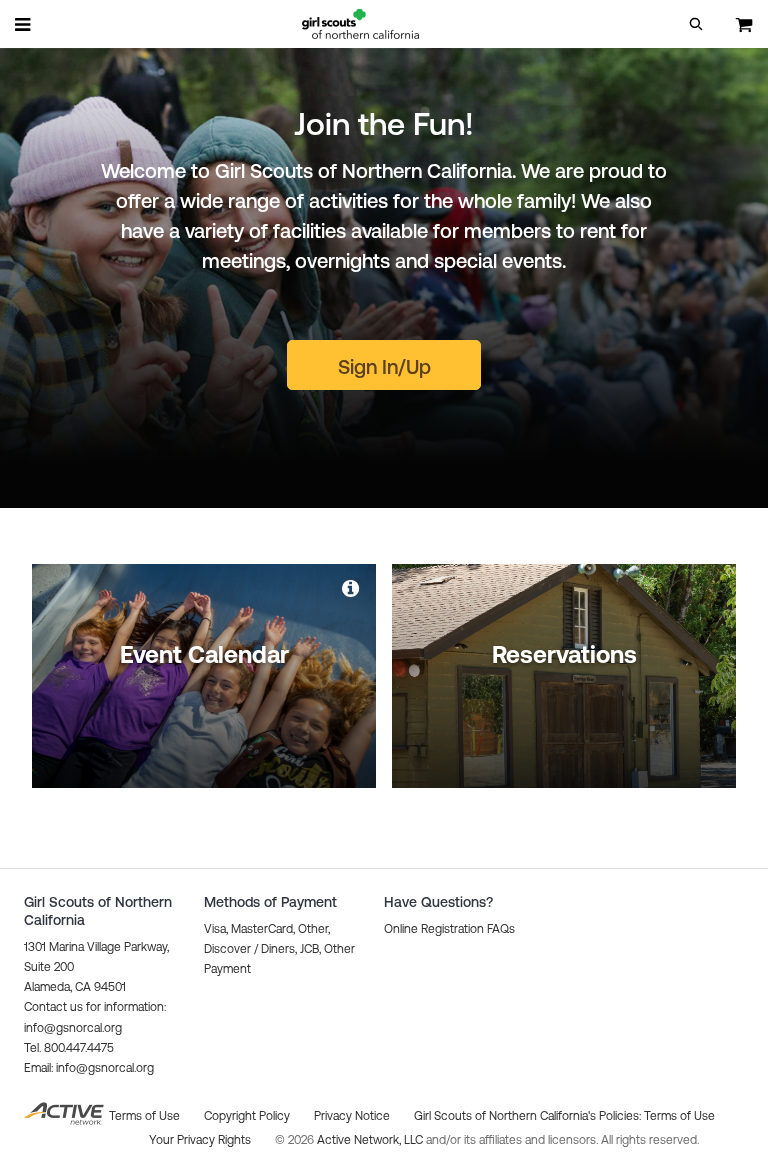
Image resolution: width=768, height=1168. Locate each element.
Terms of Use (679, 1116)
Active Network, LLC (371, 1140)
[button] (696, 24)
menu (24, 24)
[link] (352, 588)
